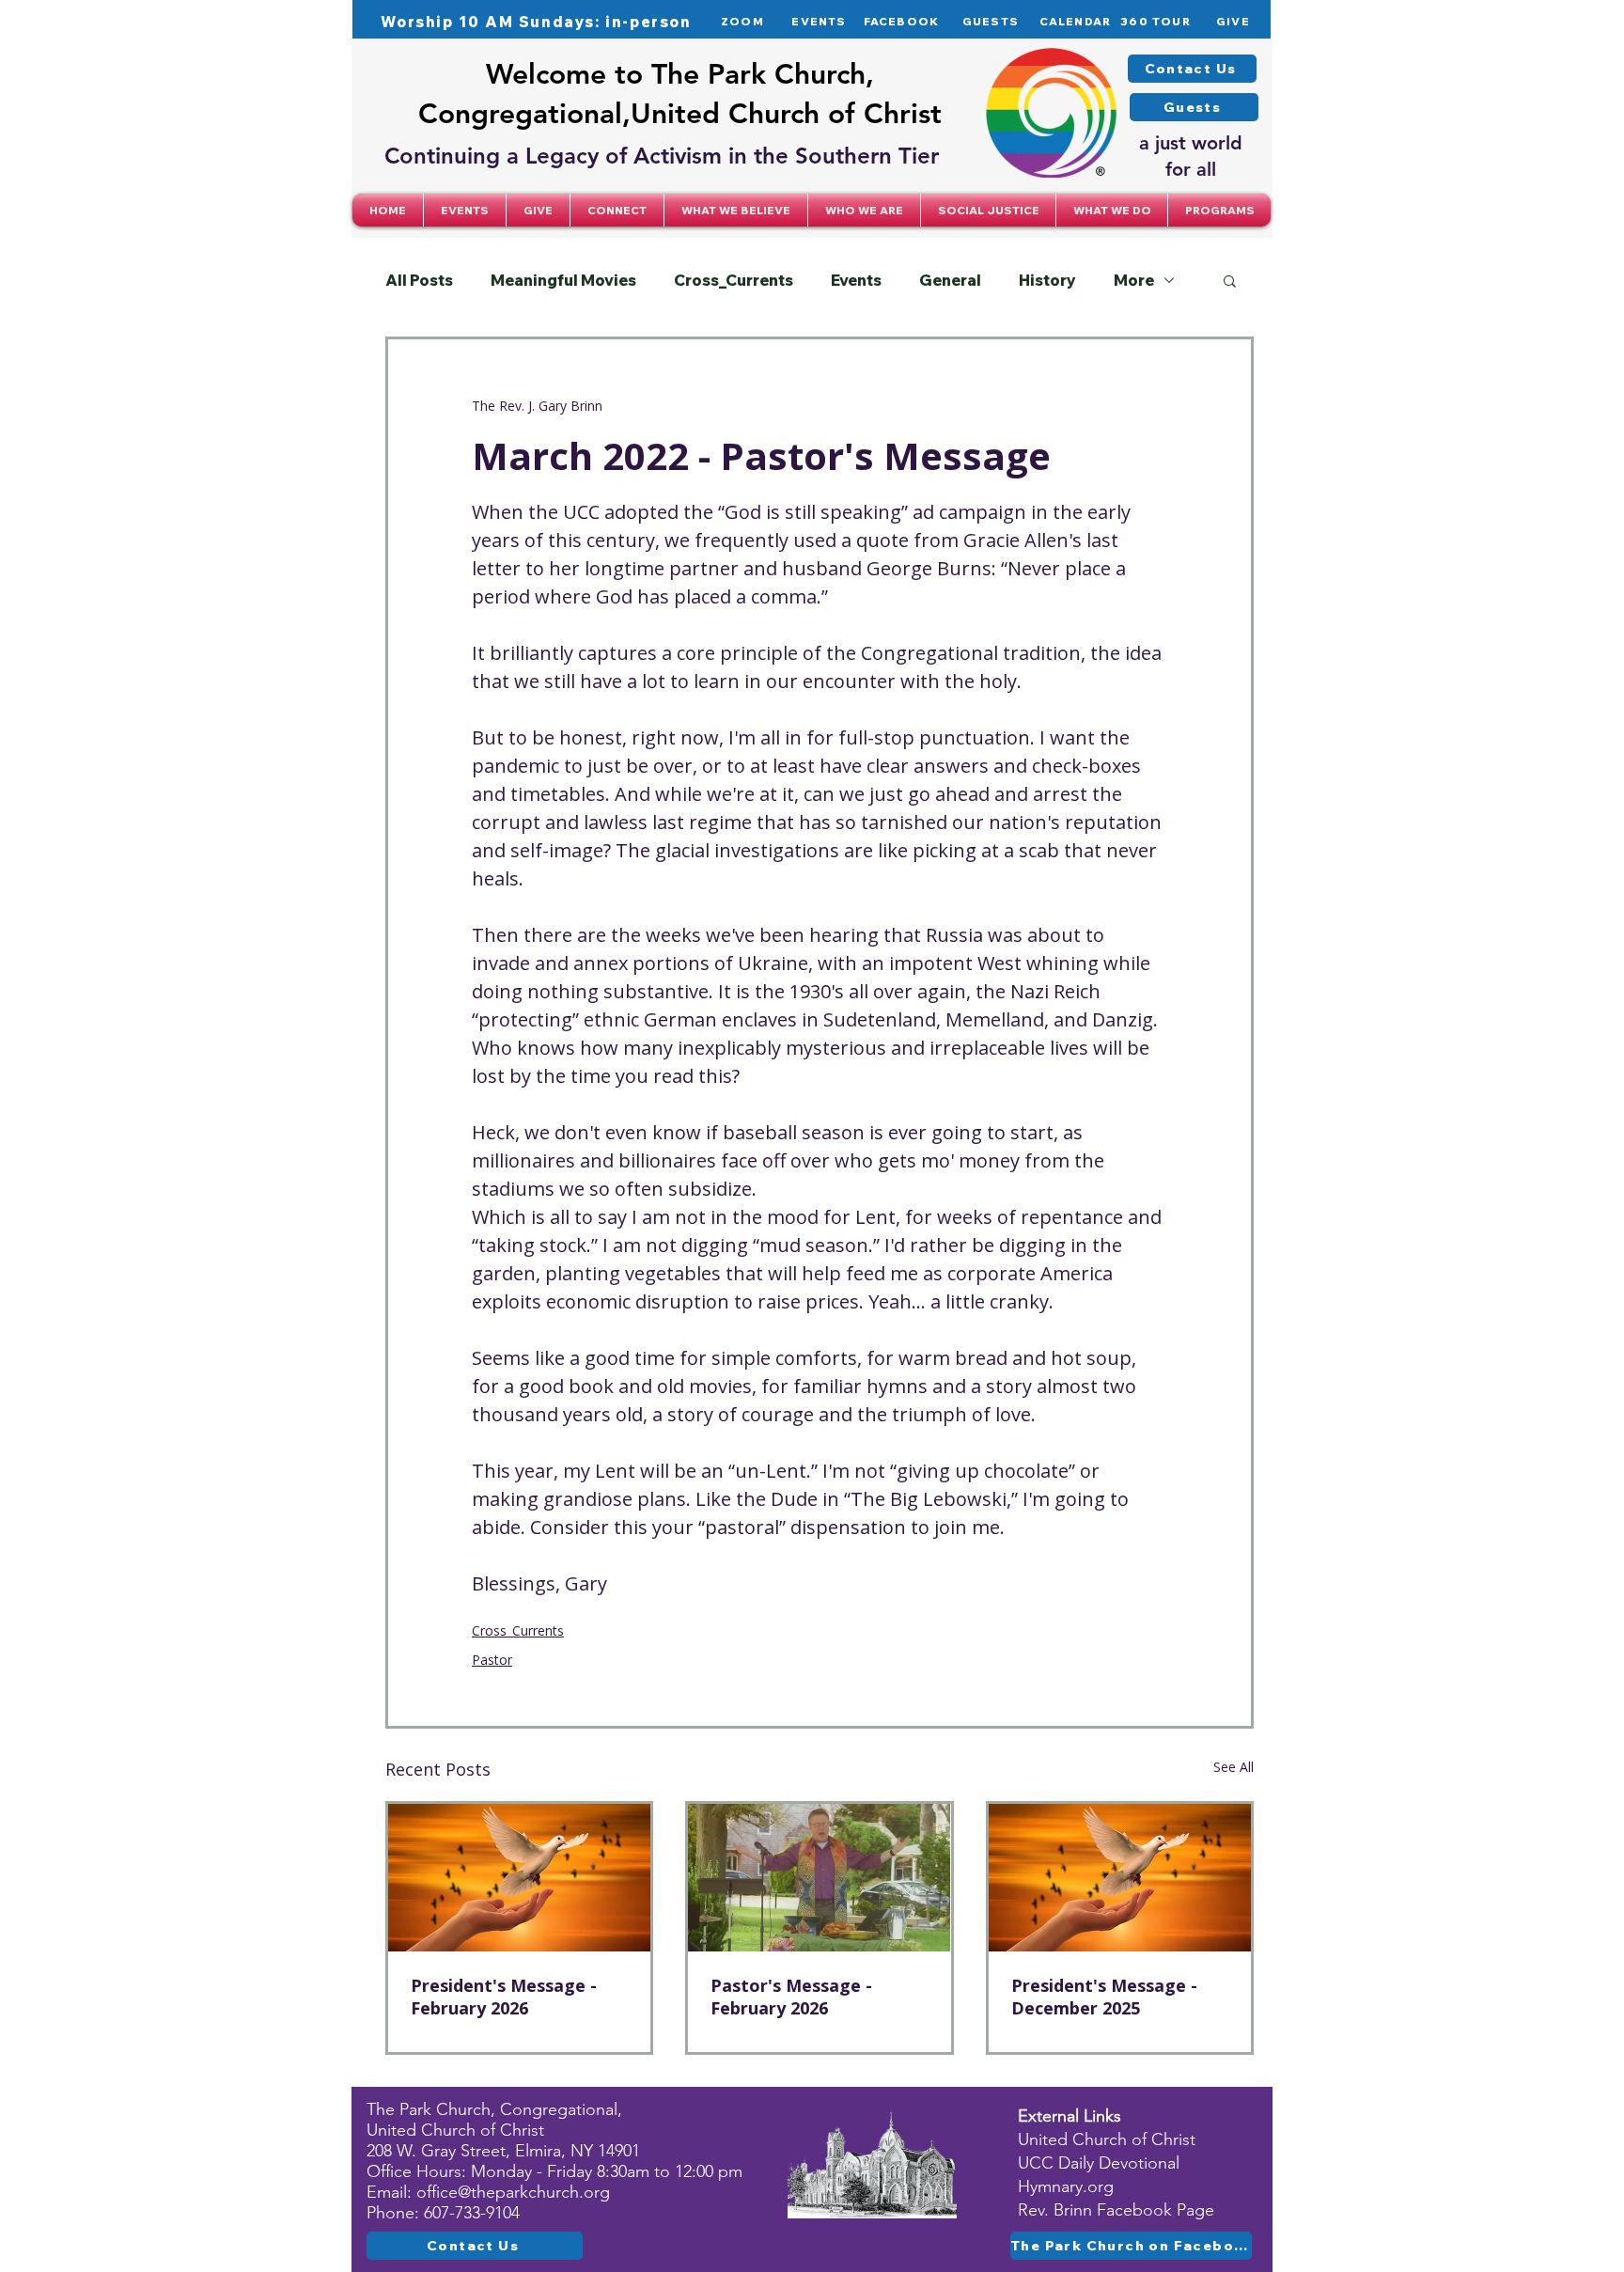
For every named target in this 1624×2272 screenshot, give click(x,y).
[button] (617, 210)
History (1047, 280)
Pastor (492, 1660)
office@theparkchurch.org (513, 2192)
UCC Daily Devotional (1099, 2163)
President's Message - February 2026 (504, 1997)
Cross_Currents (734, 280)
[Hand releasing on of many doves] (519, 1878)
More (1134, 280)
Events (856, 280)
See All (1234, 1767)
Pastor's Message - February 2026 (791, 1997)
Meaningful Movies (563, 280)
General (950, 280)
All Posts (419, 280)
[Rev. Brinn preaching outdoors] (819, 1878)
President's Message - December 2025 (1104, 1997)
